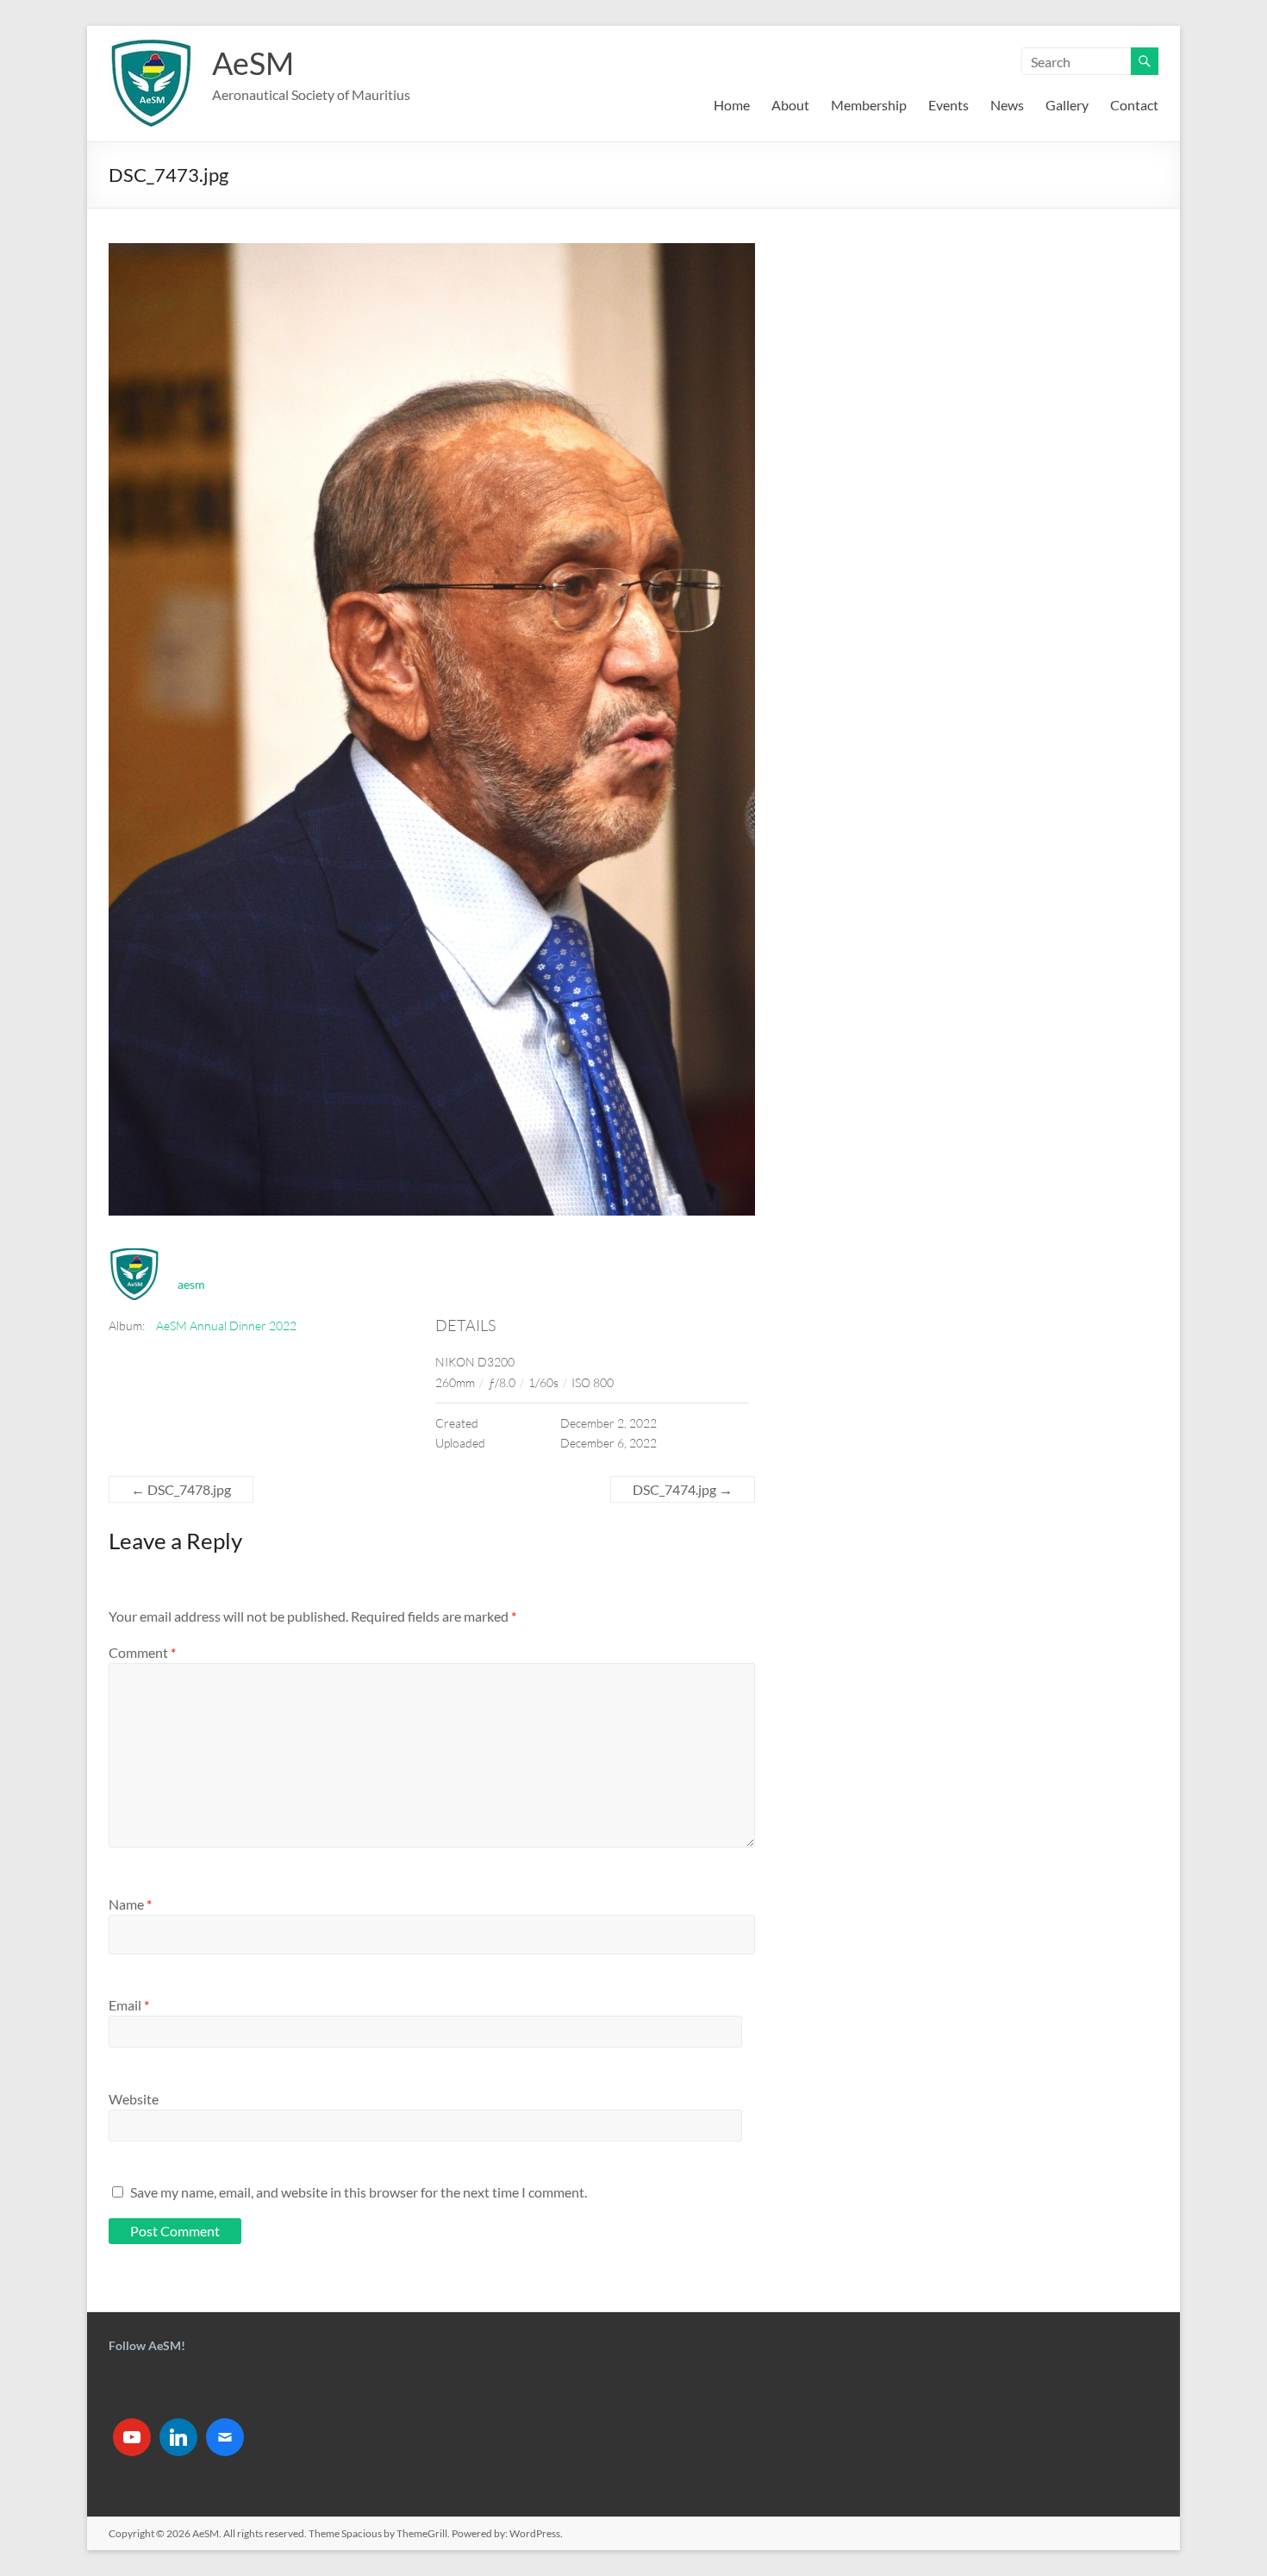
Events (949, 105)
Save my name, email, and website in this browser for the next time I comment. (359, 2192)
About (790, 105)
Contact (1134, 105)
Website (134, 2099)
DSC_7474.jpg (683, 1489)
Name (130, 1904)
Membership (869, 105)
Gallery (1067, 105)
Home (732, 105)
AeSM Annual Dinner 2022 (226, 1326)
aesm (191, 1284)
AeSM (253, 63)
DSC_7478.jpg (181, 1489)
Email (129, 2005)
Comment (142, 1652)
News (1007, 105)
